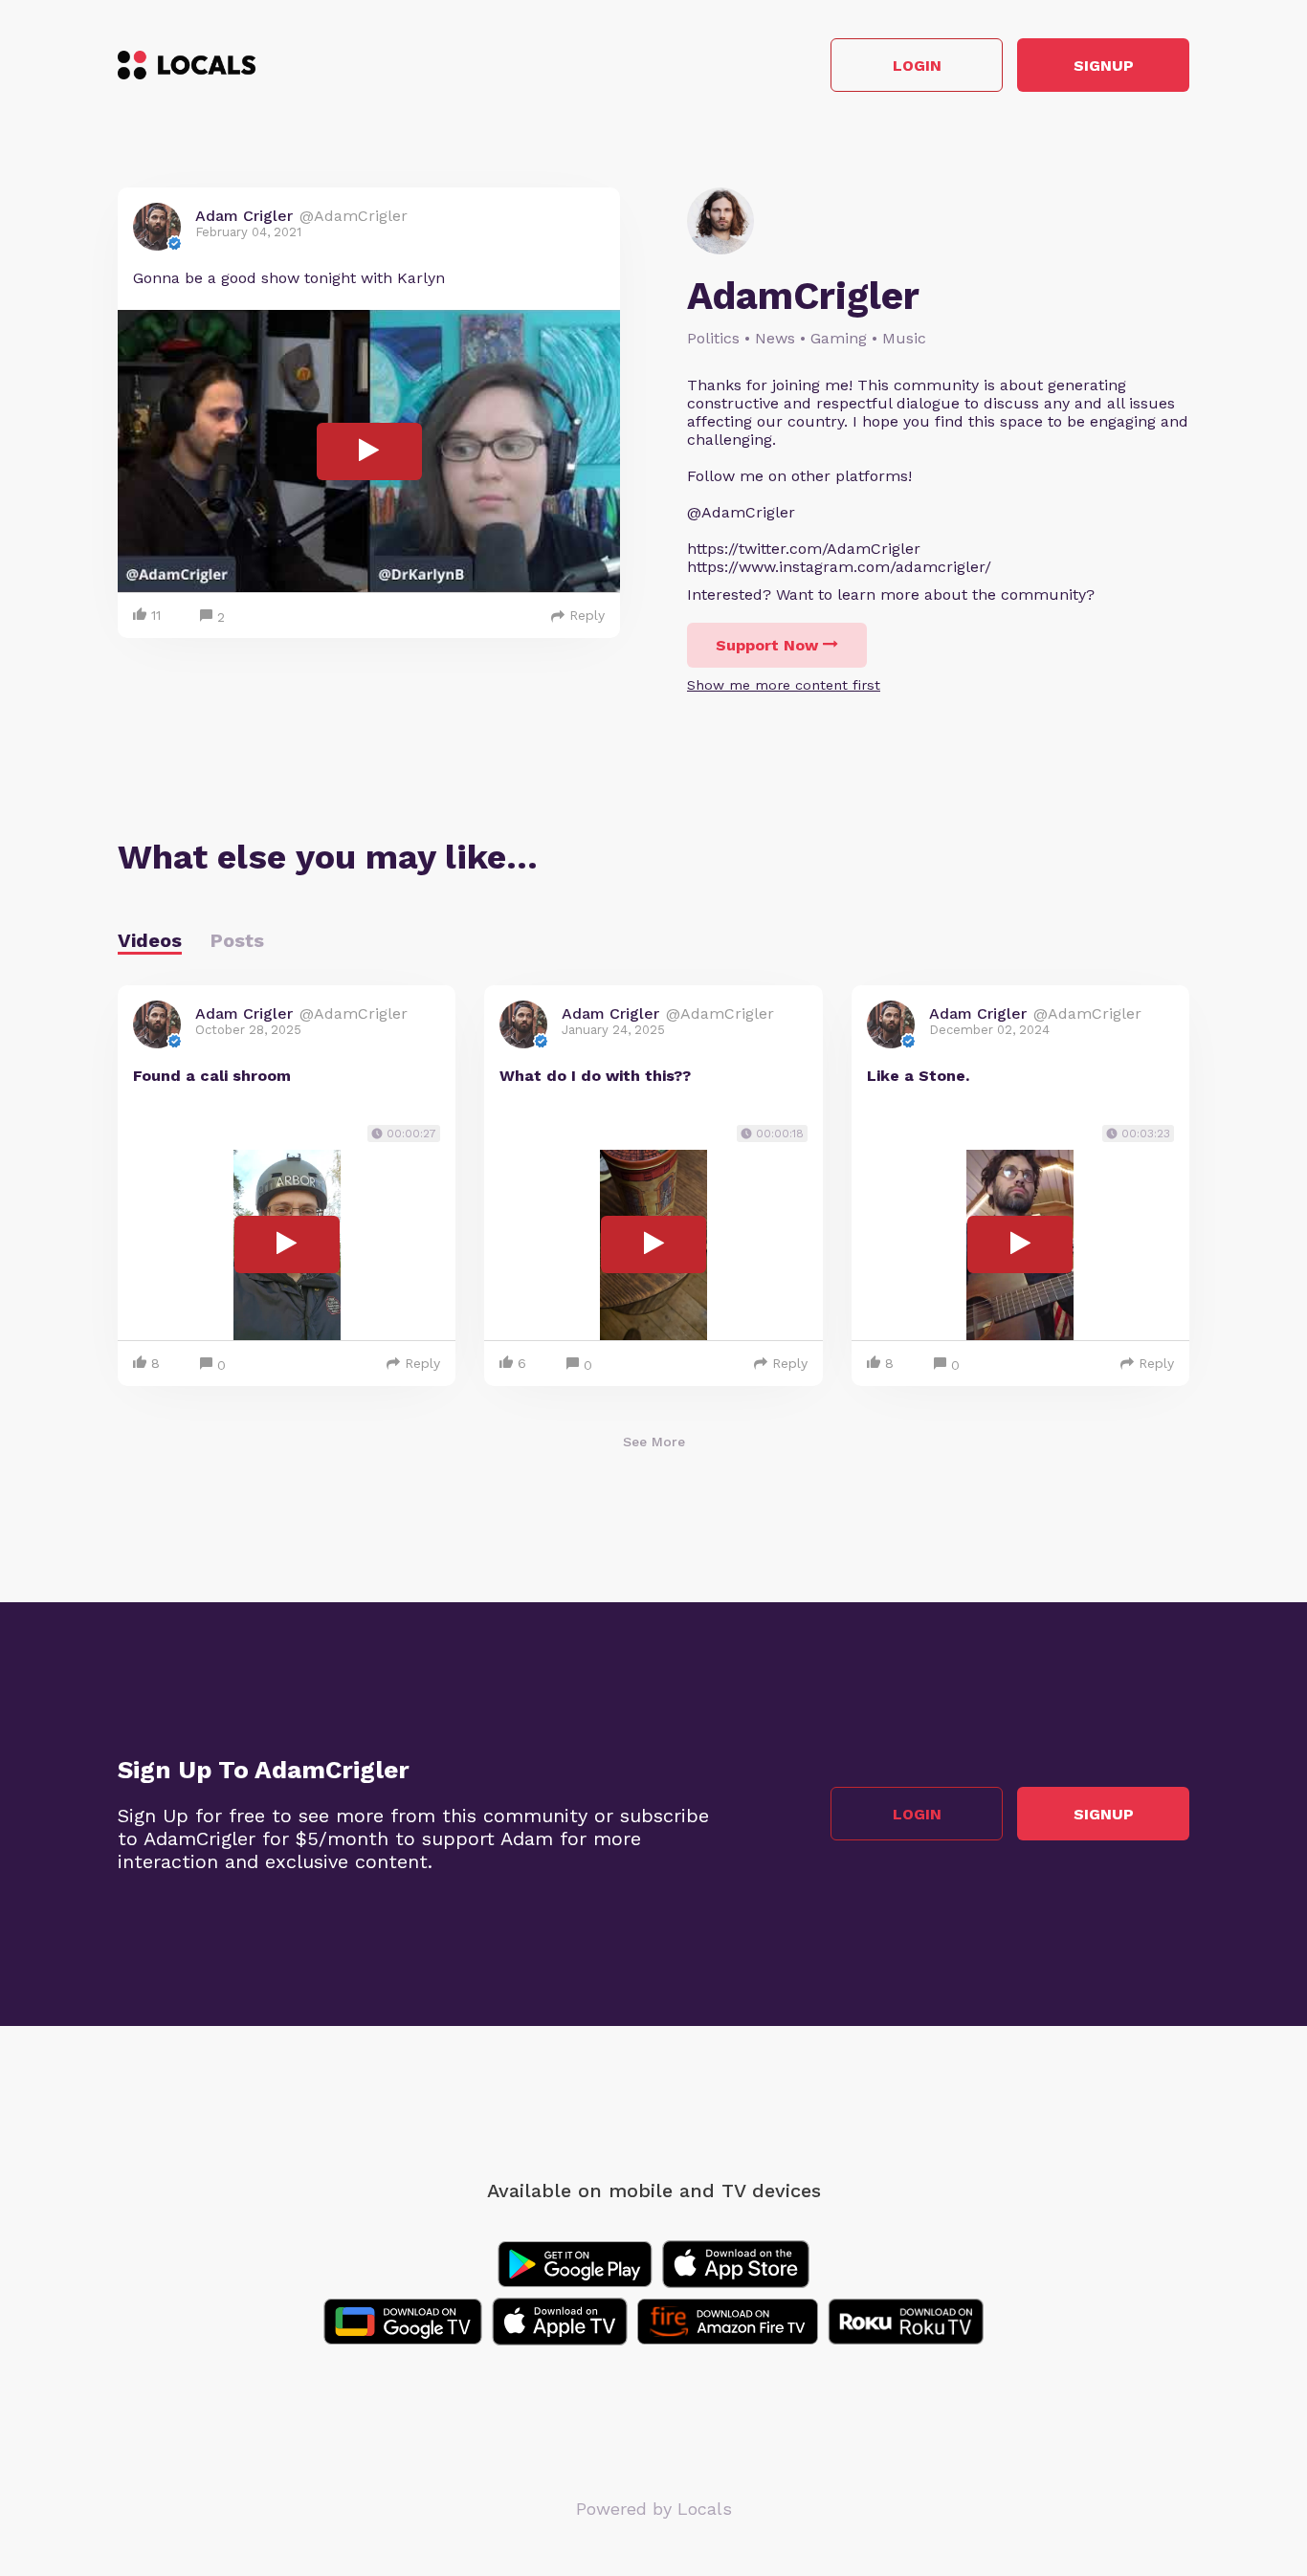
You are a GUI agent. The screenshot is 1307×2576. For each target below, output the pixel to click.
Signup (1104, 66)
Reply (587, 615)
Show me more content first (784, 685)
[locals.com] (187, 65)
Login (917, 66)
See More (654, 1442)
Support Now (767, 645)
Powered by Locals (654, 2509)
